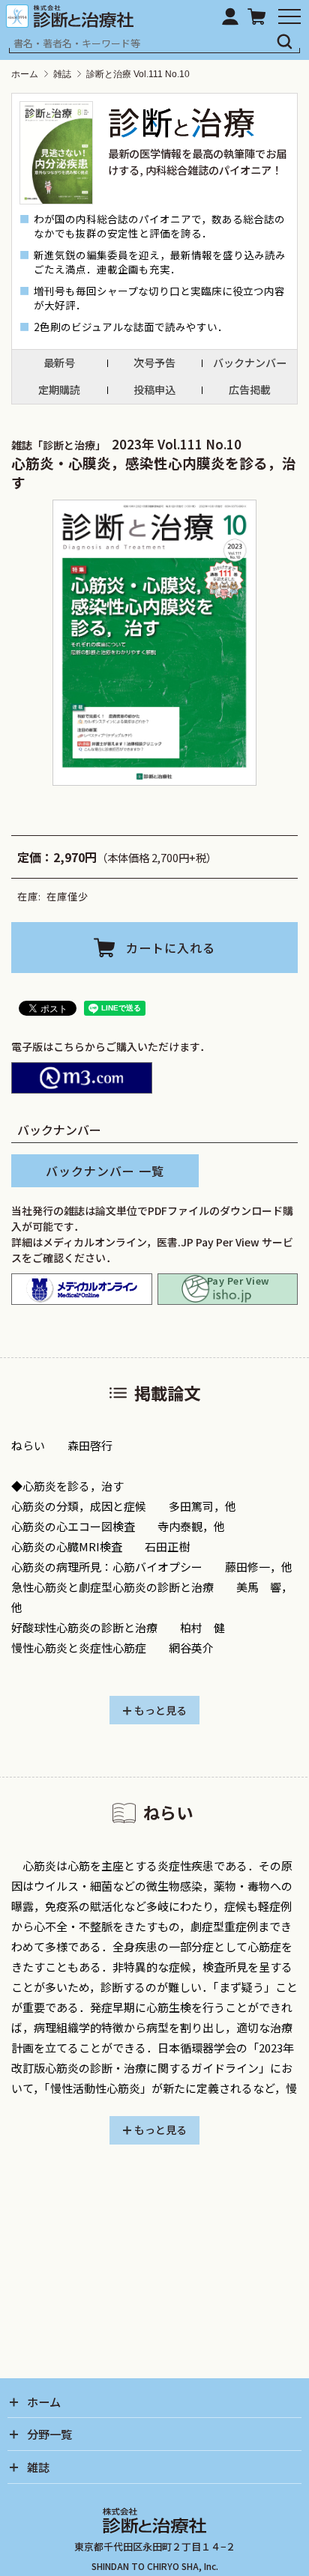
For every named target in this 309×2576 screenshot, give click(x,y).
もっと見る (160, 1710)
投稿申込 (154, 390)
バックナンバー (250, 363)
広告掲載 (250, 390)
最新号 (59, 363)
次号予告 (154, 363)
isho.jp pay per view (228, 1289)
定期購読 (59, 390)
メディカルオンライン (82, 1289)
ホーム (25, 74)
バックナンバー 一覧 (105, 1171)
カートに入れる (171, 948)
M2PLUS (82, 1078)
